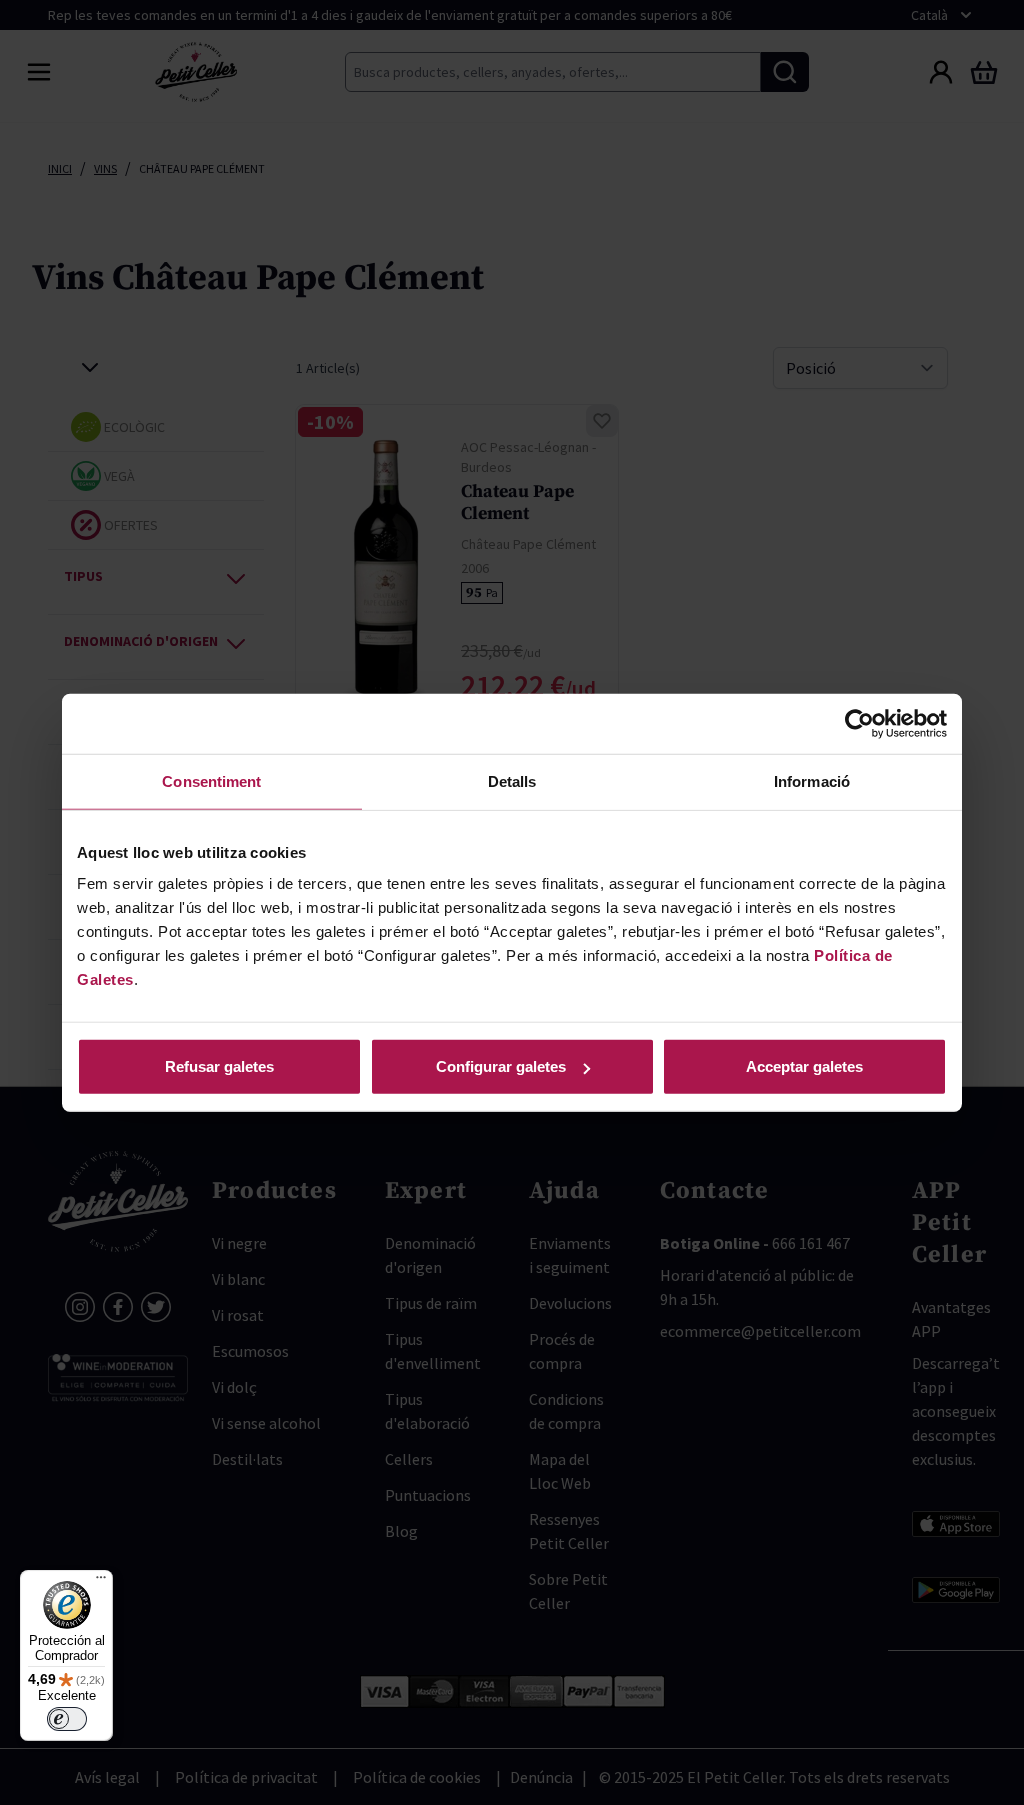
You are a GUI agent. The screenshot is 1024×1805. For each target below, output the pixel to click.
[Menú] (101, 1582)
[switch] (67, 1719)
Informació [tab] (812, 780)
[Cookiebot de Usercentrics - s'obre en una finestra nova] (859, 723)
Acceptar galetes (804, 1066)
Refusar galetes (219, 1066)
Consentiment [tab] (211, 780)
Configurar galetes (501, 1066)
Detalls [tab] (512, 780)
